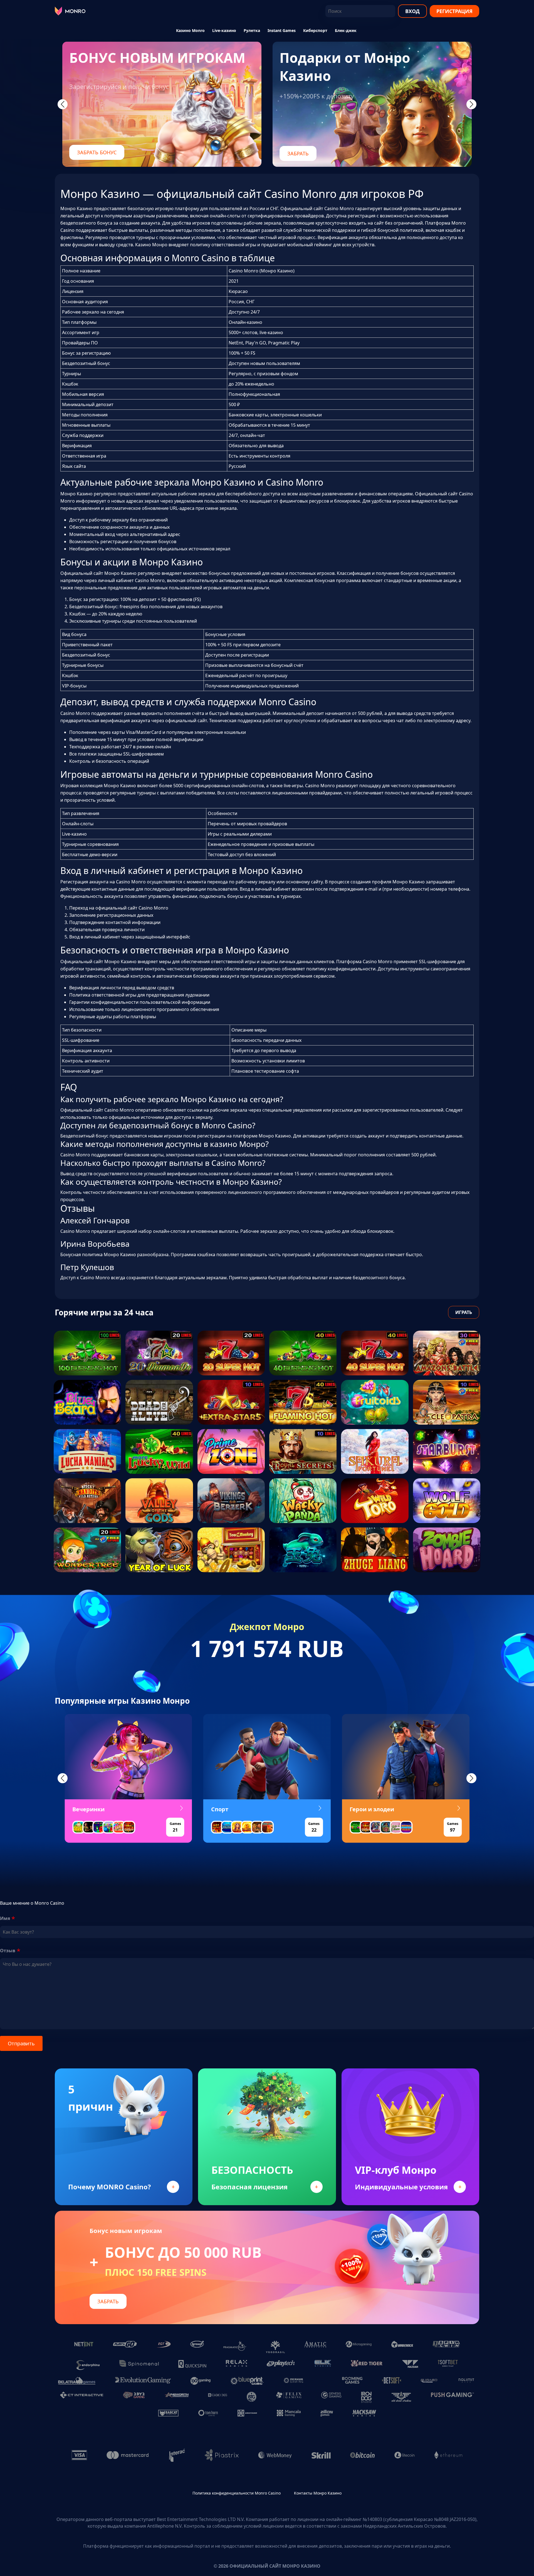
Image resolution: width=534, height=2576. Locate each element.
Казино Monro (190, 30)
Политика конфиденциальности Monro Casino (237, 2493)
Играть (464, 1312)
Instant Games (282, 30)
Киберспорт (315, 30)
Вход (412, 11)
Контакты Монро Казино (318, 2493)
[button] (63, 1778)
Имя (5, 1918)
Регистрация (454, 11)
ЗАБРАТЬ (298, 153)
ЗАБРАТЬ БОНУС (97, 152)
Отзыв (8, 1951)
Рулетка (252, 30)
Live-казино (224, 30)
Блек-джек (346, 30)
